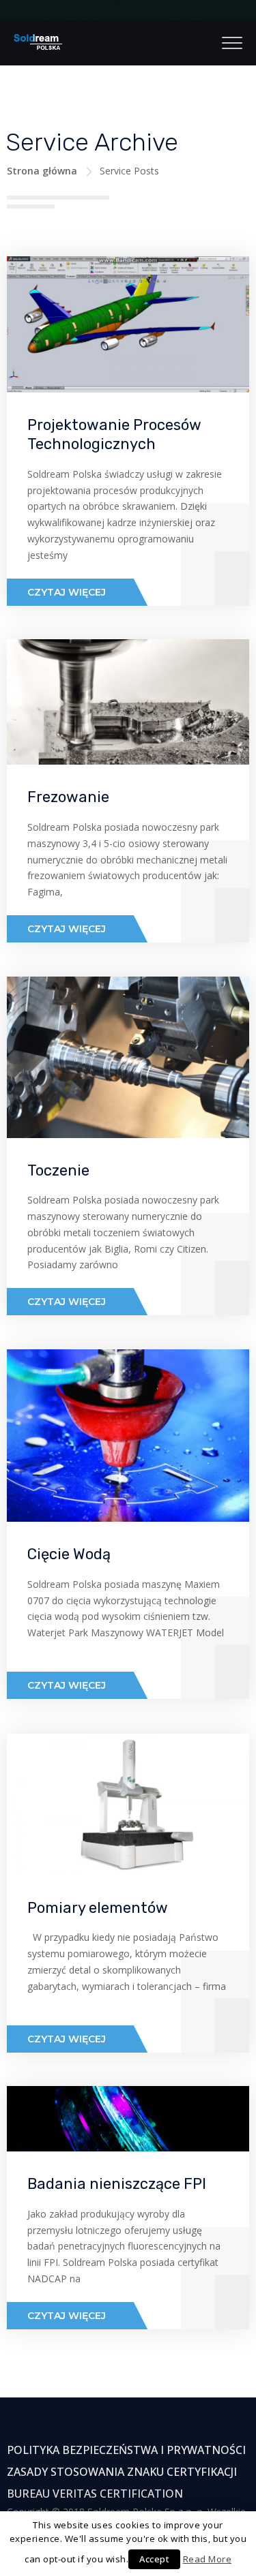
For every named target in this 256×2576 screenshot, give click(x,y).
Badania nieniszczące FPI (117, 2184)
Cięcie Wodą (69, 1554)
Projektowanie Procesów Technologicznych (114, 435)
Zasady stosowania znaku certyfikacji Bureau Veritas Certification (122, 2483)
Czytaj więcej (67, 592)
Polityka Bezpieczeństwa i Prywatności (126, 2450)
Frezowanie (68, 797)
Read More (208, 2559)
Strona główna (42, 171)
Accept (154, 2559)
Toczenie (58, 1170)
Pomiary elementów (98, 1908)
